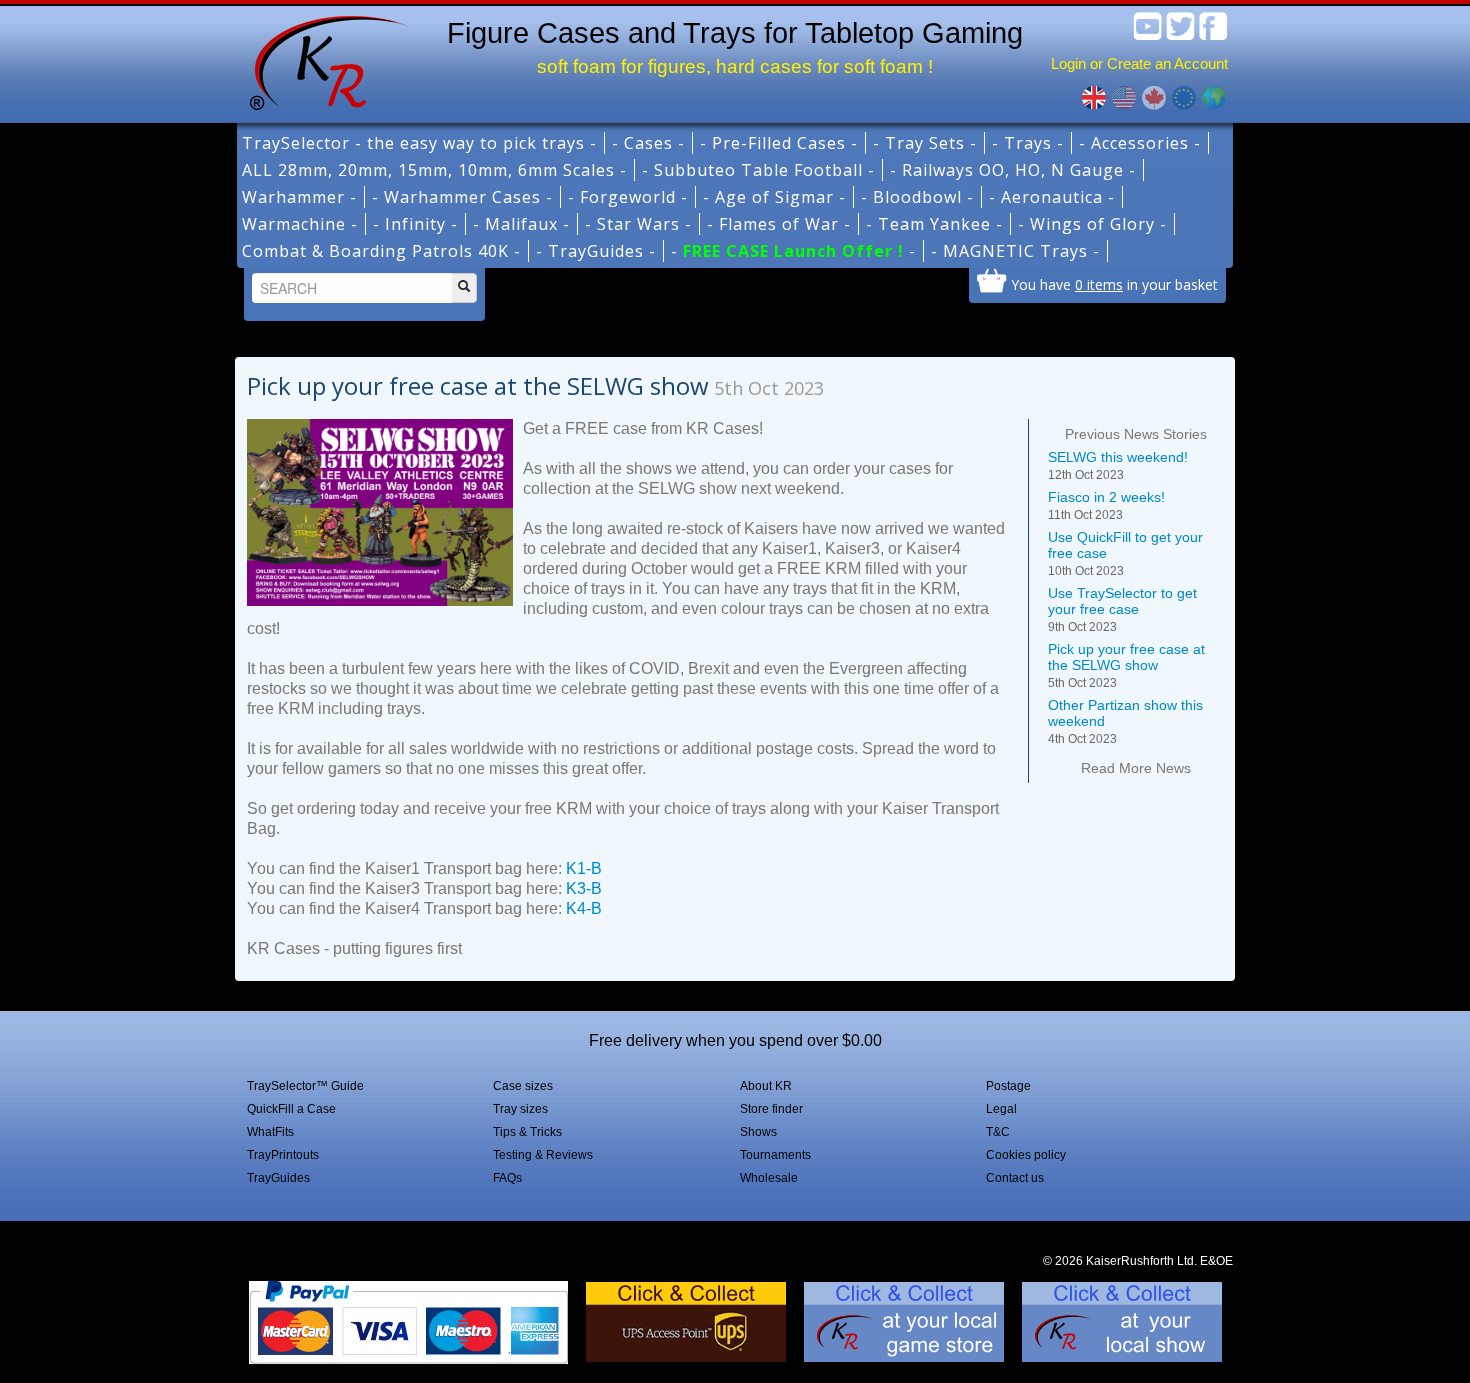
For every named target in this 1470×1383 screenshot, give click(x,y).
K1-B (584, 868)
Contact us (1015, 1178)
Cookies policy (1026, 1155)
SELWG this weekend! (1118, 465)
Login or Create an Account (1139, 63)
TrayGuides (278, 1178)
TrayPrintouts (283, 1155)
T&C (998, 1132)
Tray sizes (520, 1109)
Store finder (771, 1109)
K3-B (584, 888)
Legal (1001, 1109)
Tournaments (775, 1155)
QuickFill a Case (291, 1109)
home (322, 60)
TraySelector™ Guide (305, 1086)
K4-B (584, 908)
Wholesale (769, 1178)
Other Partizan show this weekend (1125, 721)
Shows (758, 1132)
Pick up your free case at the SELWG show (1126, 665)
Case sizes (523, 1086)
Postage (1008, 1086)
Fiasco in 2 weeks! (1106, 505)
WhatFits (270, 1132)
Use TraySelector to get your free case (1122, 609)
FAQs (507, 1178)
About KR (766, 1086)
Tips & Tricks (527, 1132)
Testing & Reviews (543, 1155)
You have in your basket (1114, 284)
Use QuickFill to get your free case (1125, 553)
